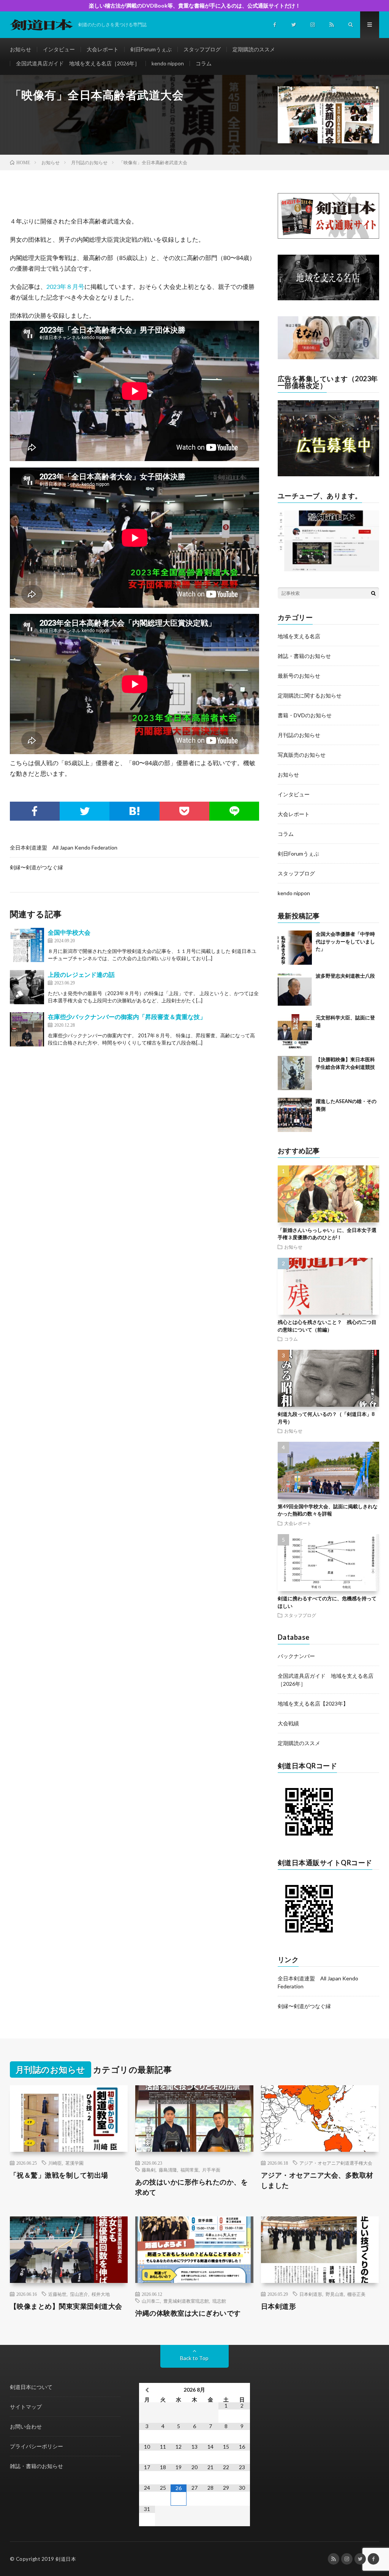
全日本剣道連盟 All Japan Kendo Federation (64, 847)
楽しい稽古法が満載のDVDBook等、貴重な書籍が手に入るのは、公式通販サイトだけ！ (195, 6)
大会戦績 (288, 1723)
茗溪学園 (74, 2163)
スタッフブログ (202, 49)
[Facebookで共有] (35, 811)
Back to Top (194, 2358)
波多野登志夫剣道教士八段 (345, 976)
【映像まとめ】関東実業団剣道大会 (66, 2306)
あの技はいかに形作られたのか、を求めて (191, 2187)
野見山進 (335, 2294)
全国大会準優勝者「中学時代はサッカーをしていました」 (345, 941)
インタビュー (59, 49)
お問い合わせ (26, 2426)
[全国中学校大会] (27, 945)
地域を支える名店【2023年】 (313, 1703)
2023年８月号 (65, 286)
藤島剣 (149, 2170)
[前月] (147, 2390)
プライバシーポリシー (36, 2446)
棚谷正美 (356, 2294)
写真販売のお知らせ (302, 755)
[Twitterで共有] (85, 811)
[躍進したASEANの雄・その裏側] (295, 1115)
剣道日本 (66, 2559)
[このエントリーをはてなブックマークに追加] (134, 811)
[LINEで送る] (234, 811)
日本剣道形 (311, 2294)
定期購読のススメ (254, 49)
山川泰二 (151, 2301)
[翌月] (242, 2390)
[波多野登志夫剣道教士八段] (295, 989)
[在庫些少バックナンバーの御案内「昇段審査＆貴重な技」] (27, 1029)
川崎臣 (55, 2163)
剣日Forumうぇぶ (151, 49)
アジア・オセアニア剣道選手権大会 (336, 2163)
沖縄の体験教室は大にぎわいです (188, 2313)
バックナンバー (296, 1656)
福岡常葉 (190, 2170)
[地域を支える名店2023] (329, 298)
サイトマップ (26, 2407)
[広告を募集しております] (329, 474)
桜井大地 (101, 2294)
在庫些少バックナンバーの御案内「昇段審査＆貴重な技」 (127, 1017)
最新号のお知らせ (299, 676)
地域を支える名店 (299, 636)
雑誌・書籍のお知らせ (304, 656)
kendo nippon (168, 63)
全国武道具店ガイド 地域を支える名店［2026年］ (78, 63)
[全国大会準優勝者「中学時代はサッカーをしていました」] (295, 948)
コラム (204, 63)
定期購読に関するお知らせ (310, 695)
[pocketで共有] (184, 811)
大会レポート (103, 49)
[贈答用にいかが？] (329, 357)
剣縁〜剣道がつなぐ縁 (36, 867)
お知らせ (21, 49)
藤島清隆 (168, 2170)
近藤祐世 (57, 2294)
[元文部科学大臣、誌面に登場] (295, 1031)
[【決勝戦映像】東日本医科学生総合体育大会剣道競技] (295, 1073)
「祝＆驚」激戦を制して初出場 (59, 2175)
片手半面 (211, 2170)
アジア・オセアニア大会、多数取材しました (317, 2180)
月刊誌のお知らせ (299, 735)
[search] (373, 593)
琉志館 (219, 2301)
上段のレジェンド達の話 (81, 974)
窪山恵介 (79, 2294)
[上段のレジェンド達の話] (27, 987)
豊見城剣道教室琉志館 (186, 2301)
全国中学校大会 (69, 932)
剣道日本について (31, 2387)
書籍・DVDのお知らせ (305, 715)
